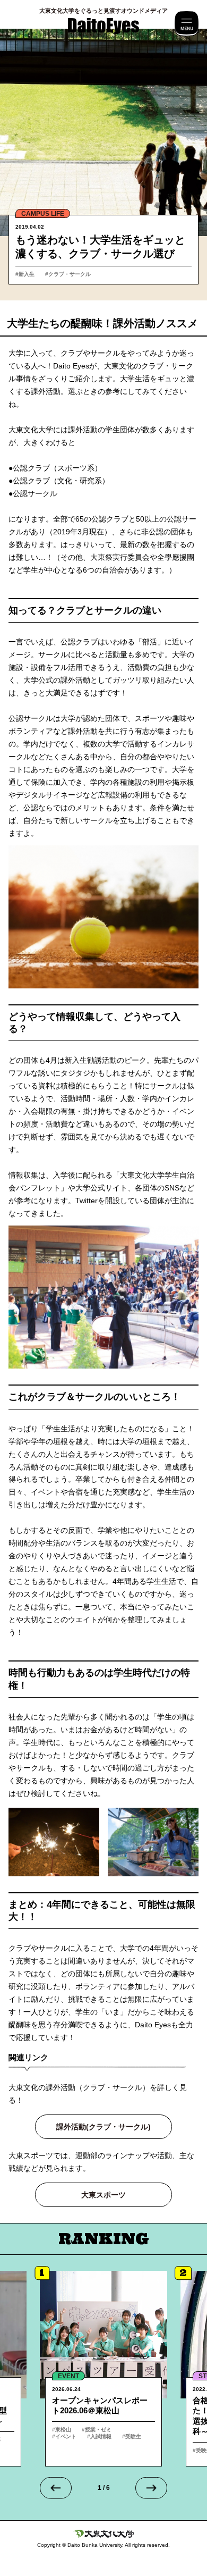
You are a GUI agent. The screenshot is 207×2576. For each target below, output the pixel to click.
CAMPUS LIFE (43, 214)
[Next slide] (151, 2488)
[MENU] (187, 24)
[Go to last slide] (56, 2488)
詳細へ (103, 2369)
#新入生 (25, 274)
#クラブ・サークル (68, 274)
